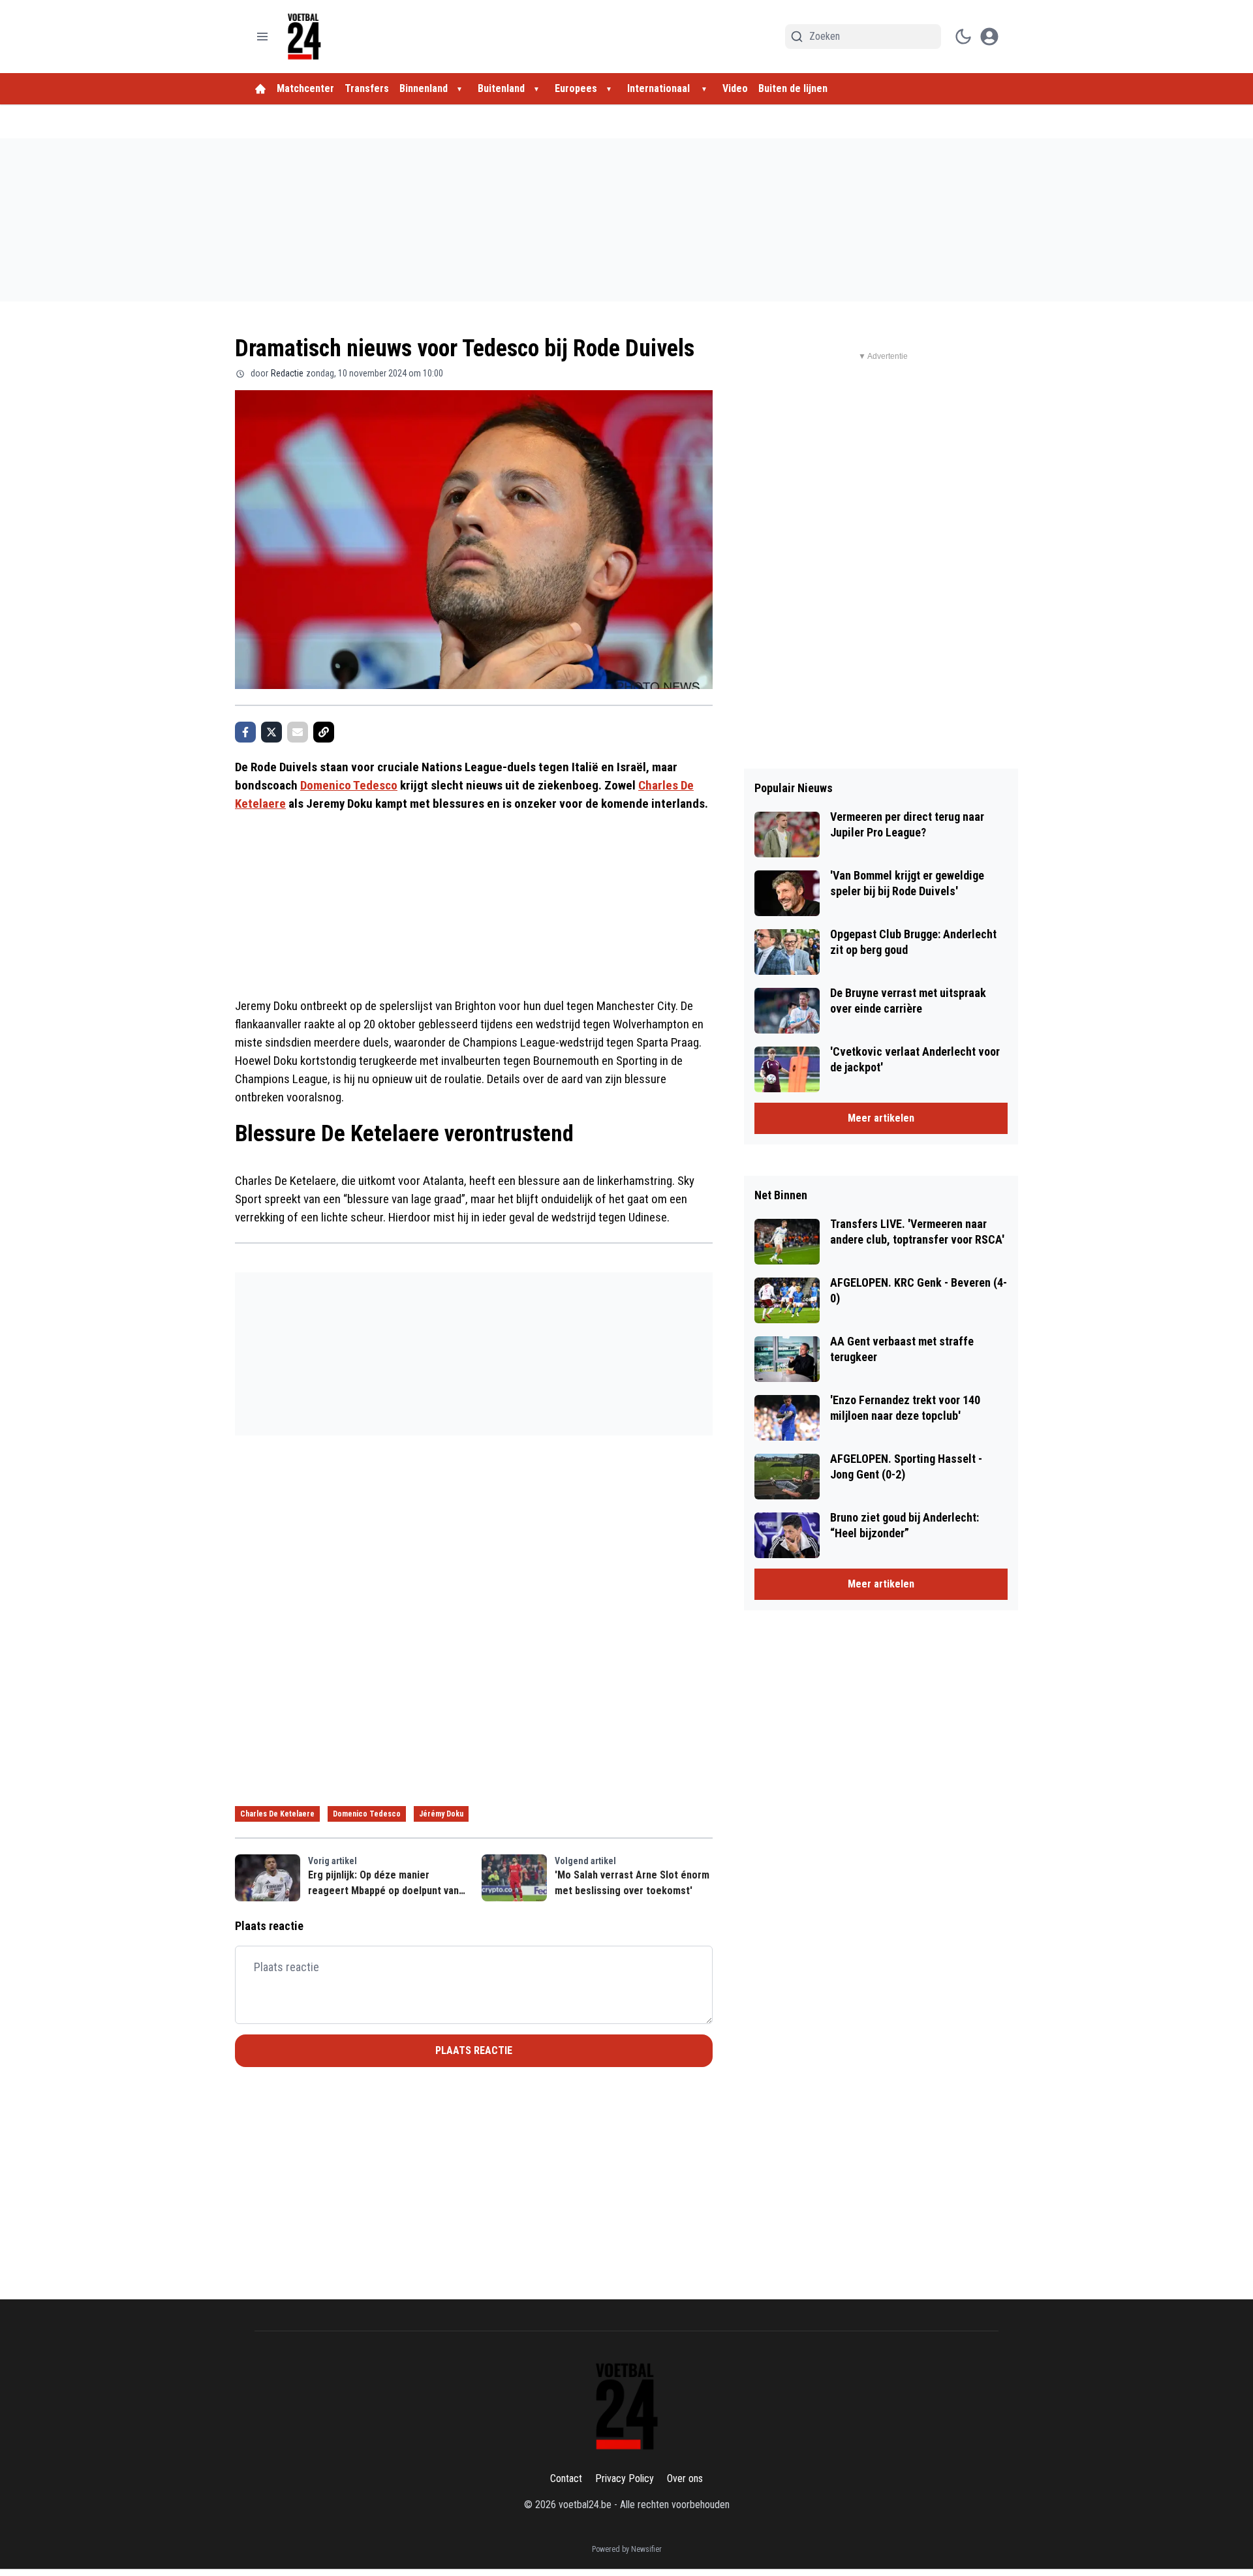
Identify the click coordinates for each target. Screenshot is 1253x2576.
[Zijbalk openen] (262, 37)
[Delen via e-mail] (298, 732)
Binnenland (424, 88)
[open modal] (989, 37)
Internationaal (660, 88)
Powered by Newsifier (627, 2549)
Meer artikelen (881, 1118)
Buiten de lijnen (793, 88)
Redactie (287, 373)
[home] (260, 89)
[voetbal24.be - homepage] (304, 37)
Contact (566, 2478)
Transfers (367, 88)
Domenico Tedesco (349, 785)
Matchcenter (305, 88)
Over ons (685, 2478)
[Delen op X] (271, 732)
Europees (576, 88)
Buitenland (501, 88)
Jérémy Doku (441, 1814)
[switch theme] (963, 37)
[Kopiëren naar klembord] (324, 732)
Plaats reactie (474, 2050)
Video (735, 88)
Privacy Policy (625, 2478)
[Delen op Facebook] (245, 732)
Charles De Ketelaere (277, 1814)
